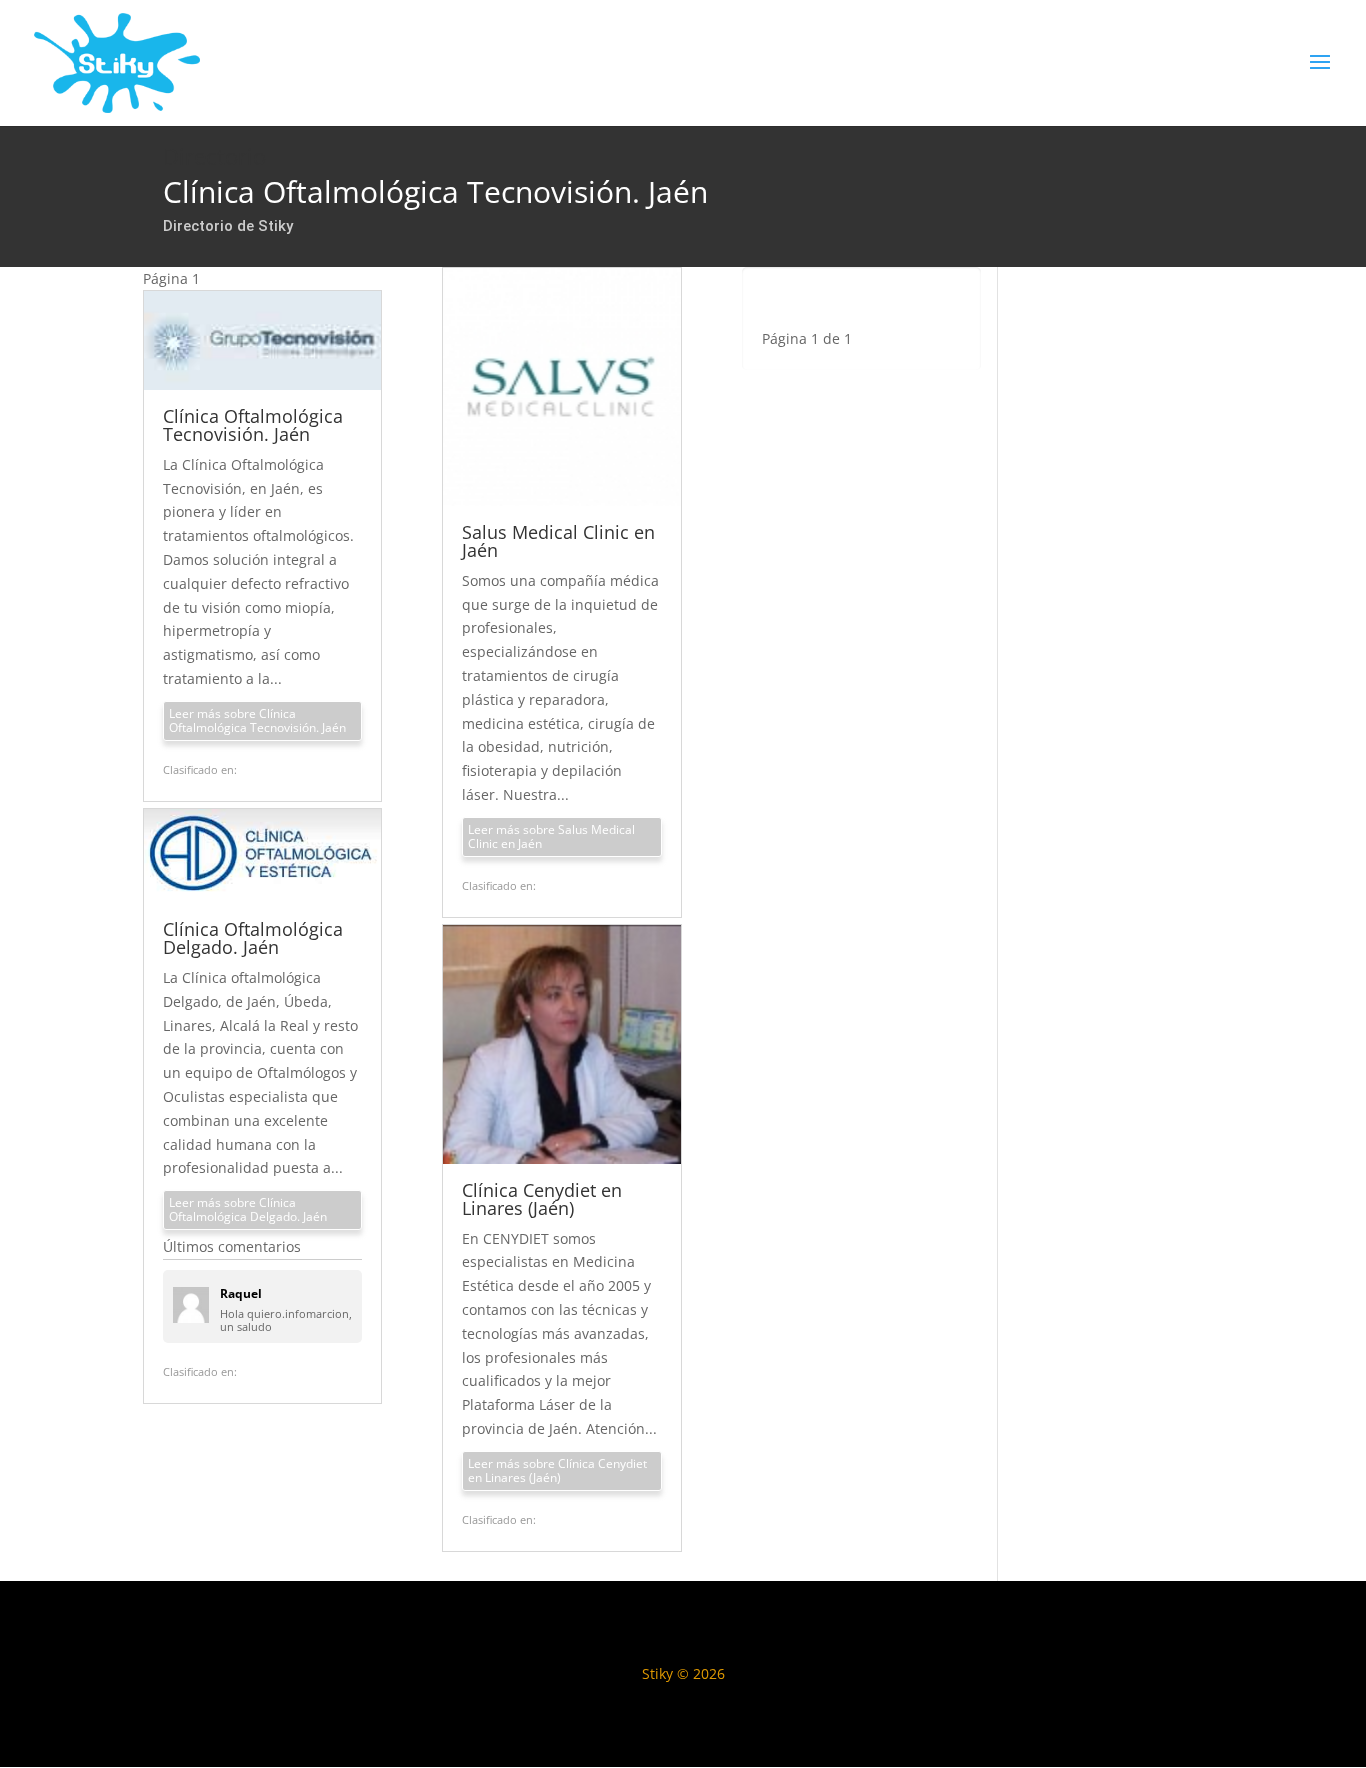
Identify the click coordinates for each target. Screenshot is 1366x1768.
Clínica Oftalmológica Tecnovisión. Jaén (253, 425)
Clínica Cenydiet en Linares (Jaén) (542, 1199)
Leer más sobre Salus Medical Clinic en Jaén (551, 836)
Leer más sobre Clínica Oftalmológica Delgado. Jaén (248, 1209)
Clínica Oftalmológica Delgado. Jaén (253, 938)
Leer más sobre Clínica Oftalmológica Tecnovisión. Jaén (257, 720)
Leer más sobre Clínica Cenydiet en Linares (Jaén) (557, 1470)
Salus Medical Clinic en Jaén (558, 541)
